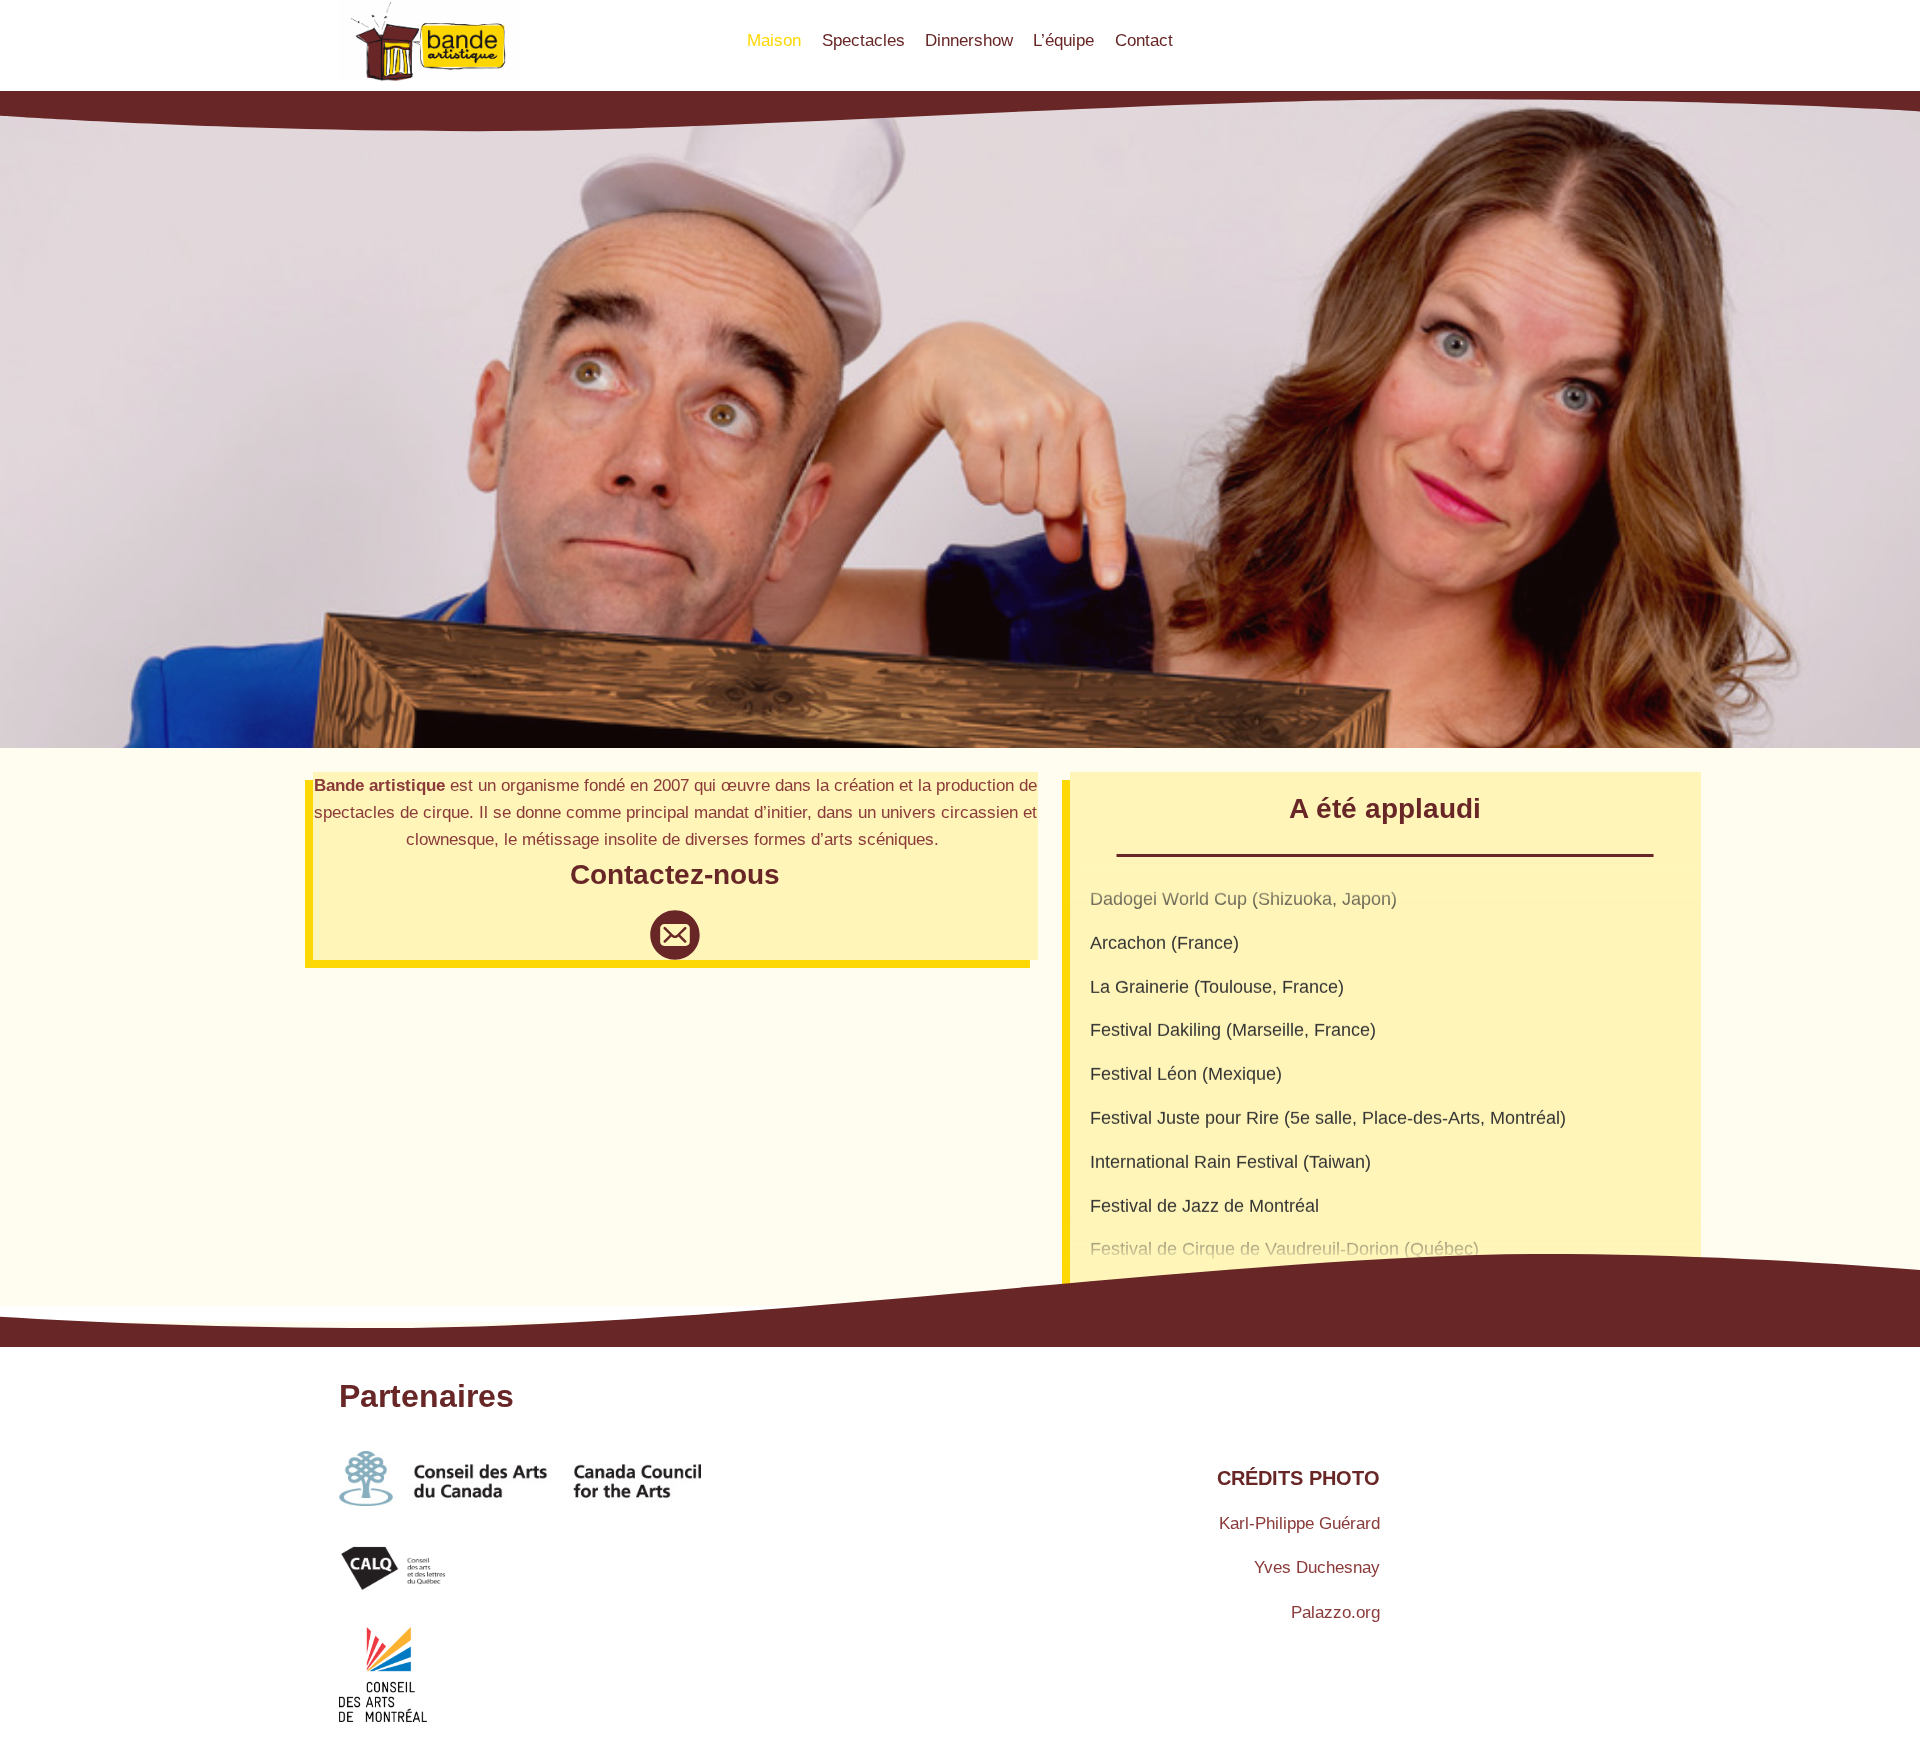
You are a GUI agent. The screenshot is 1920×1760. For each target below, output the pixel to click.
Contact (1144, 40)
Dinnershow (969, 40)
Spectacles (863, 40)
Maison (774, 40)
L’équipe (1063, 40)
